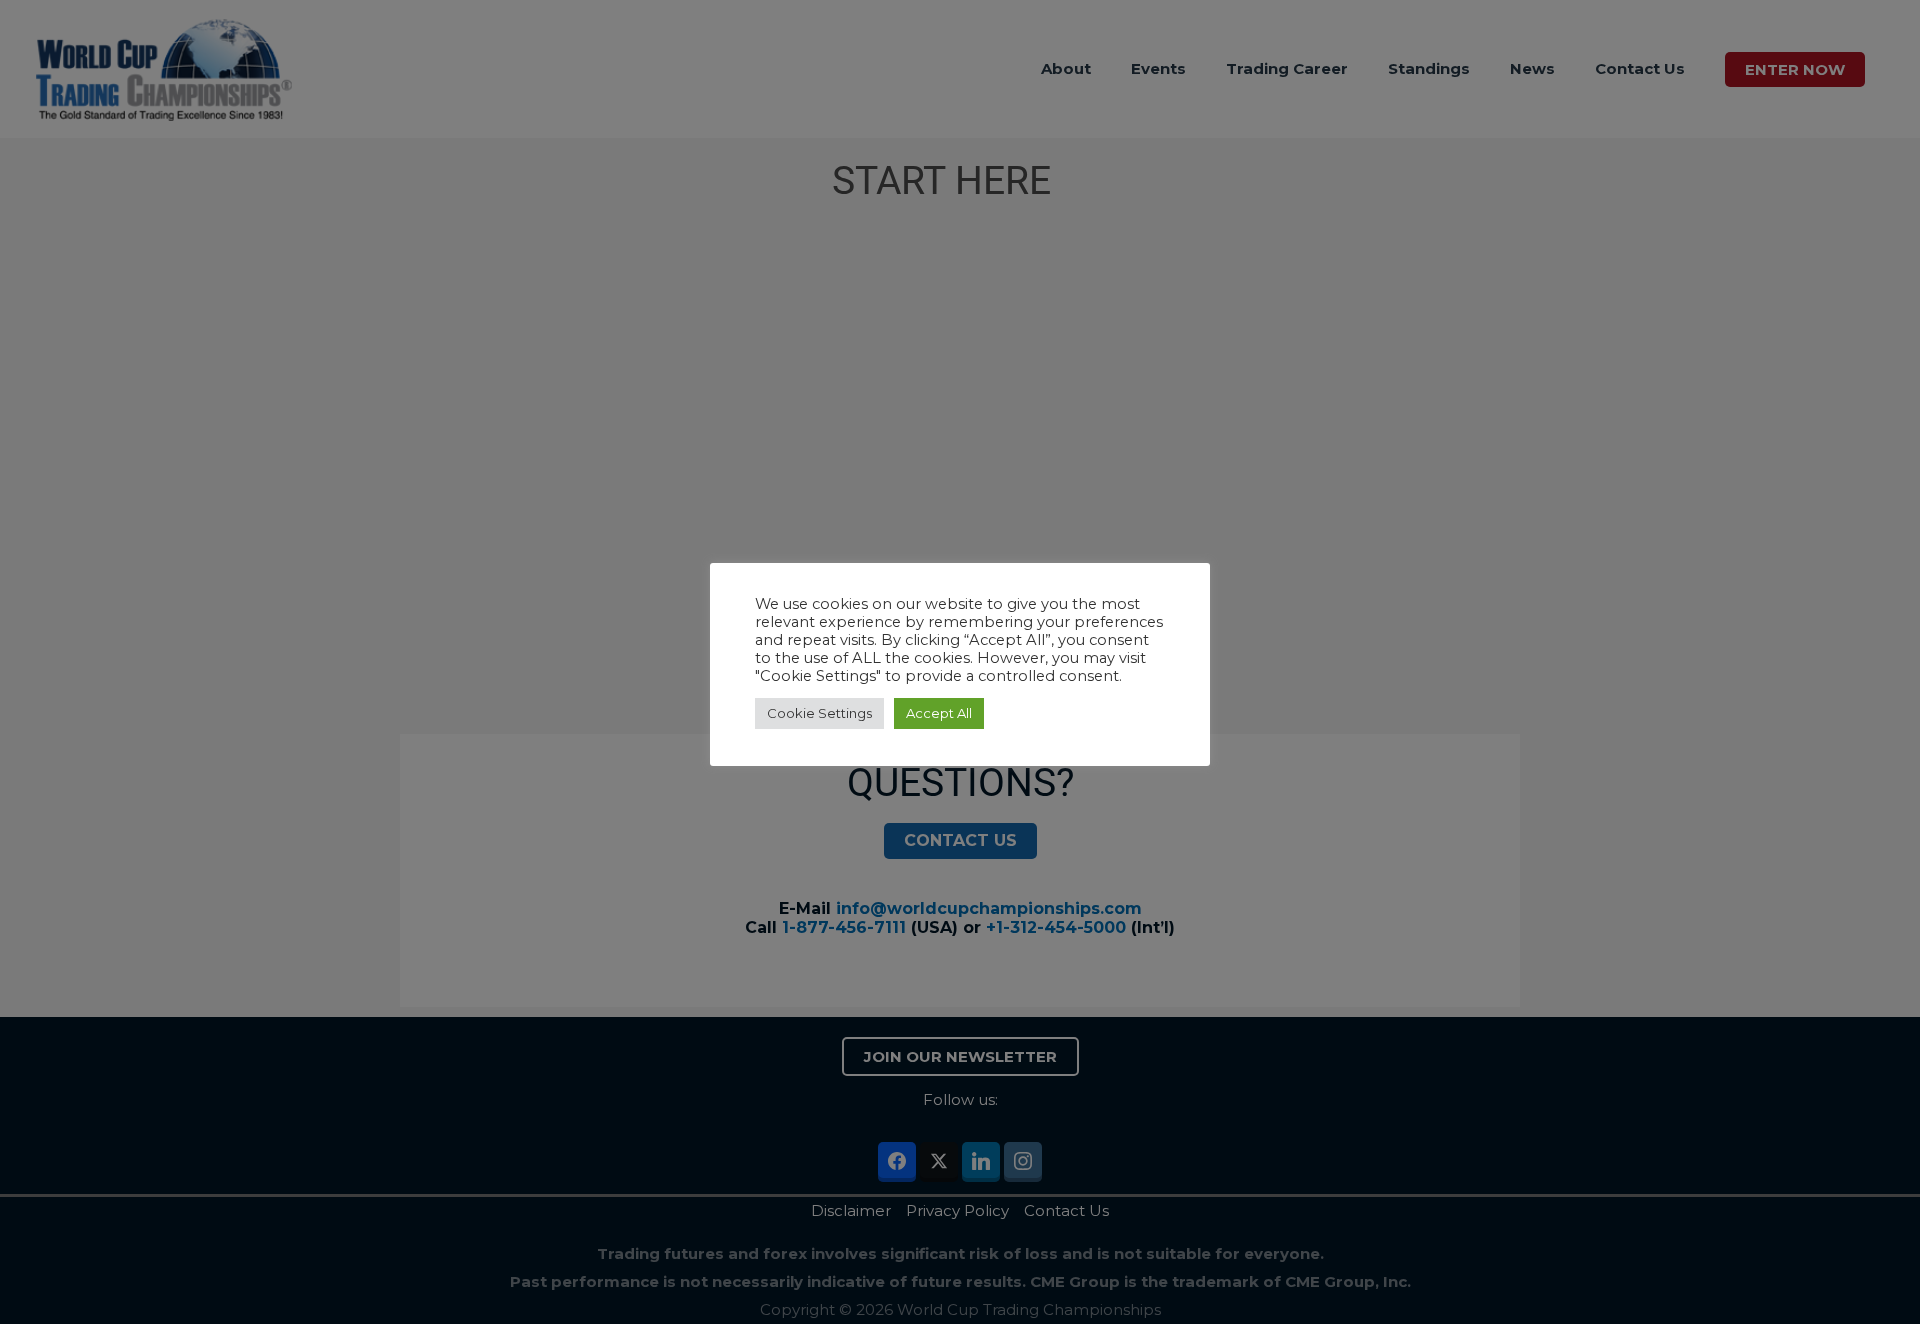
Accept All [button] (939, 713)
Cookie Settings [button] (819, 713)
